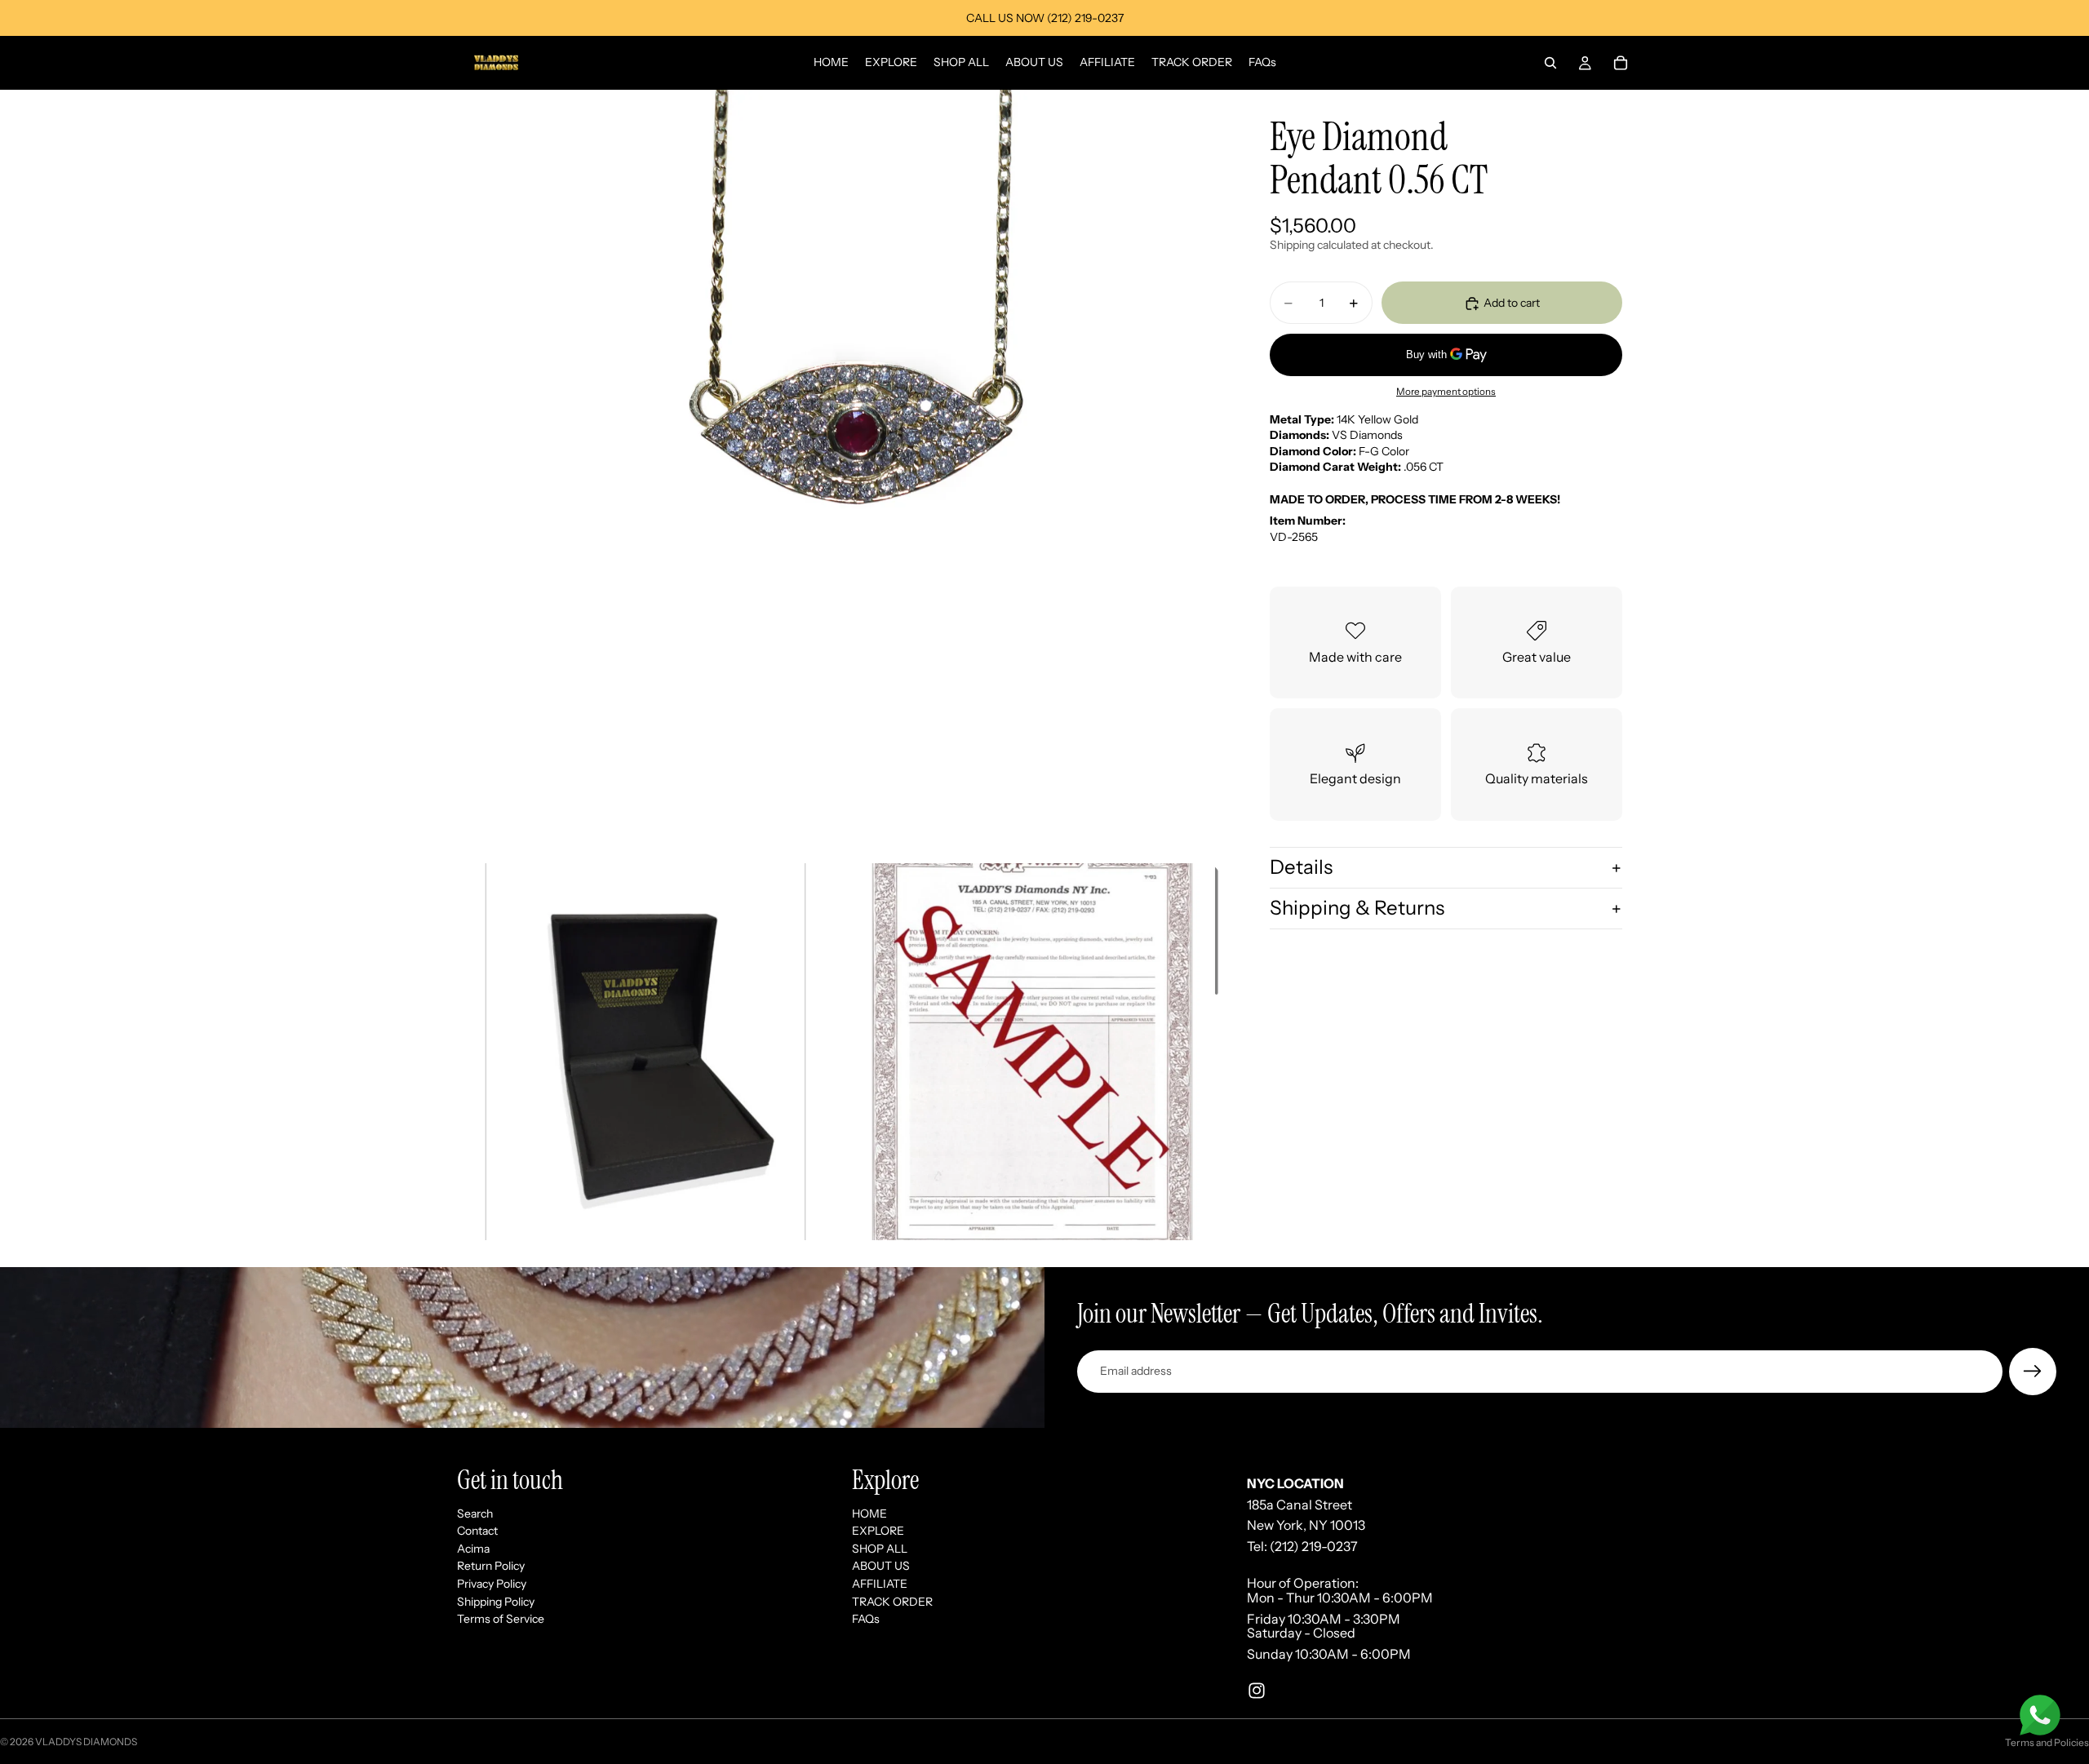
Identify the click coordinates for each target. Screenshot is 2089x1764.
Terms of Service (501, 1619)
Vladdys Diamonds (86, 1742)
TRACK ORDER (892, 1601)
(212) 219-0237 (1314, 1546)
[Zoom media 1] (839, 472)
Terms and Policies (2047, 1742)
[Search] (1550, 63)
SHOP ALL (880, 1549)
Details (1301, 868)
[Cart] (1621, 63)
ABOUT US (881, 1566)
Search (475, 1513)
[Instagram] (1257, 1691)
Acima (473, 1549)
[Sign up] (2033, 1372)
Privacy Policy (492, 1584)
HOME (869, 1513)
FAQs (866, 1619)
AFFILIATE (880, 1584)
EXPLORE (878, 1531)
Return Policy (491, 1566)
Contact (477, 1531)
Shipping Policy (496, 1601)
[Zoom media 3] (1032, 1052)
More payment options (1446, 392)
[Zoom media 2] (645, 1052)
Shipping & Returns (1357, 908)
